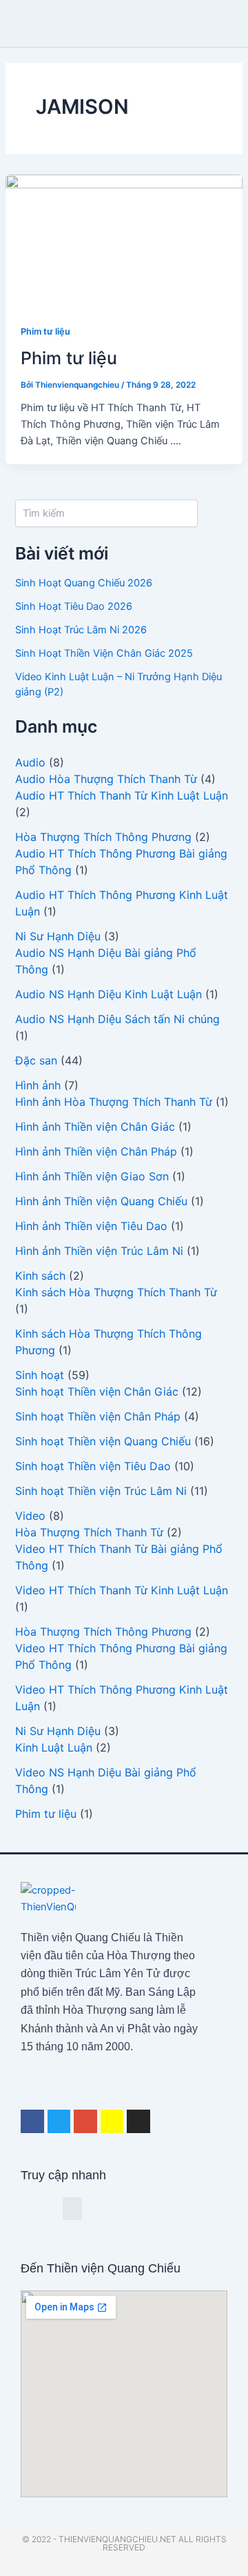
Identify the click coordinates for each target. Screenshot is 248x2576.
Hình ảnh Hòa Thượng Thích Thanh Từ (114, 1102)
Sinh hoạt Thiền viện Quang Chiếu (103, 1441)
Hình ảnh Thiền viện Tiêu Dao (91, 1226)
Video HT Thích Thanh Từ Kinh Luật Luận (122, 1590)
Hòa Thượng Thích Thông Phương (103, 837)
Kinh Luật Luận (54, 1747)
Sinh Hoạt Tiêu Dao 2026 (74, 606)
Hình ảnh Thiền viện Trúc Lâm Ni (99, 1251)
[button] (107, 24)
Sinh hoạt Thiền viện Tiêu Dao (93, 1466)
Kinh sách (40, 1276)
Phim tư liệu (45, 331)
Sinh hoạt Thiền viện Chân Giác (97, 1391)
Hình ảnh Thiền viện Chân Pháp (96, 1151)
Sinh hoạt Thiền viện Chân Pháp (98, 1416)
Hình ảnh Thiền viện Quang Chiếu (101, 1201)
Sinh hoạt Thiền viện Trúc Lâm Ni (101, 1491)
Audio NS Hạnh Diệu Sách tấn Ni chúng (117, 1019)
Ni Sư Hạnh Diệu (58, 936)
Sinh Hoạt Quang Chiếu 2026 (84, 583)
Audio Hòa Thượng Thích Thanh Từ (106, 779)
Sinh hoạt (40, 1375)
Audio (30, 762)
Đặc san (36, 1060)
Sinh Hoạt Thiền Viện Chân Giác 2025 (104, 653)
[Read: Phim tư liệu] (124, 240)
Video (30, 1516)
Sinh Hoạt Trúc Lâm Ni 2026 (81, 630)
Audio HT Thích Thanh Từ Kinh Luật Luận (122, 795)
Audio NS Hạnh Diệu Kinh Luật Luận (108, 994)
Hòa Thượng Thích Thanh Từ (89, 1532)
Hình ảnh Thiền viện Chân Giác (95, 1127)
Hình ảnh (38, 1085)
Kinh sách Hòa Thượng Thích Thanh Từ (116, 1292)
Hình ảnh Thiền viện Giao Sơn (92, 1176)
